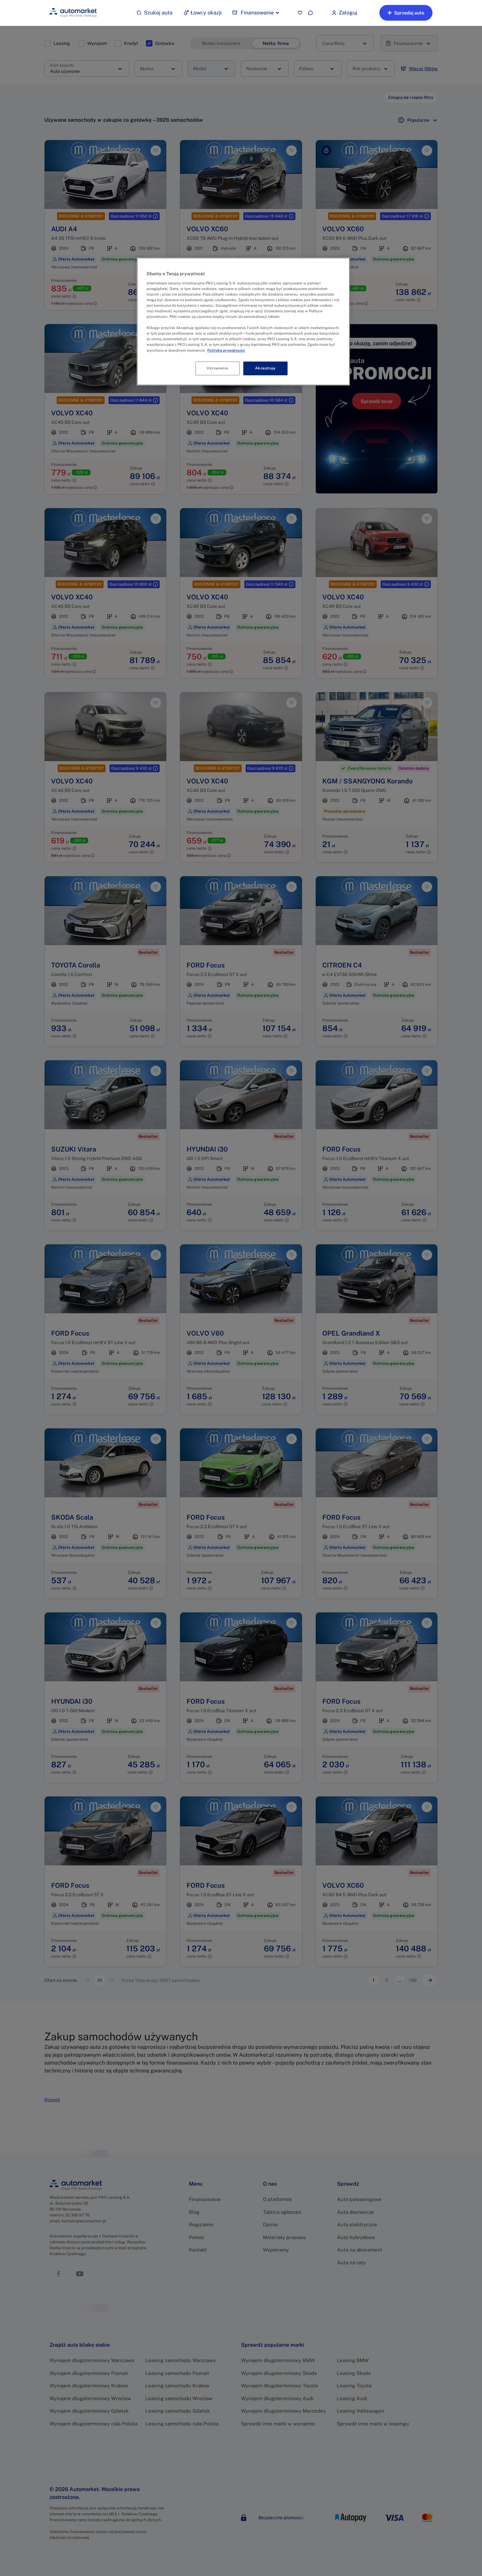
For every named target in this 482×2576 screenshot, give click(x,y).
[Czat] (311, 13)
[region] (243, 321)
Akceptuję (265, 368)
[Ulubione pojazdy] (300, 13)
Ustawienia (217, 368)
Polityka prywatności (226, 350)
